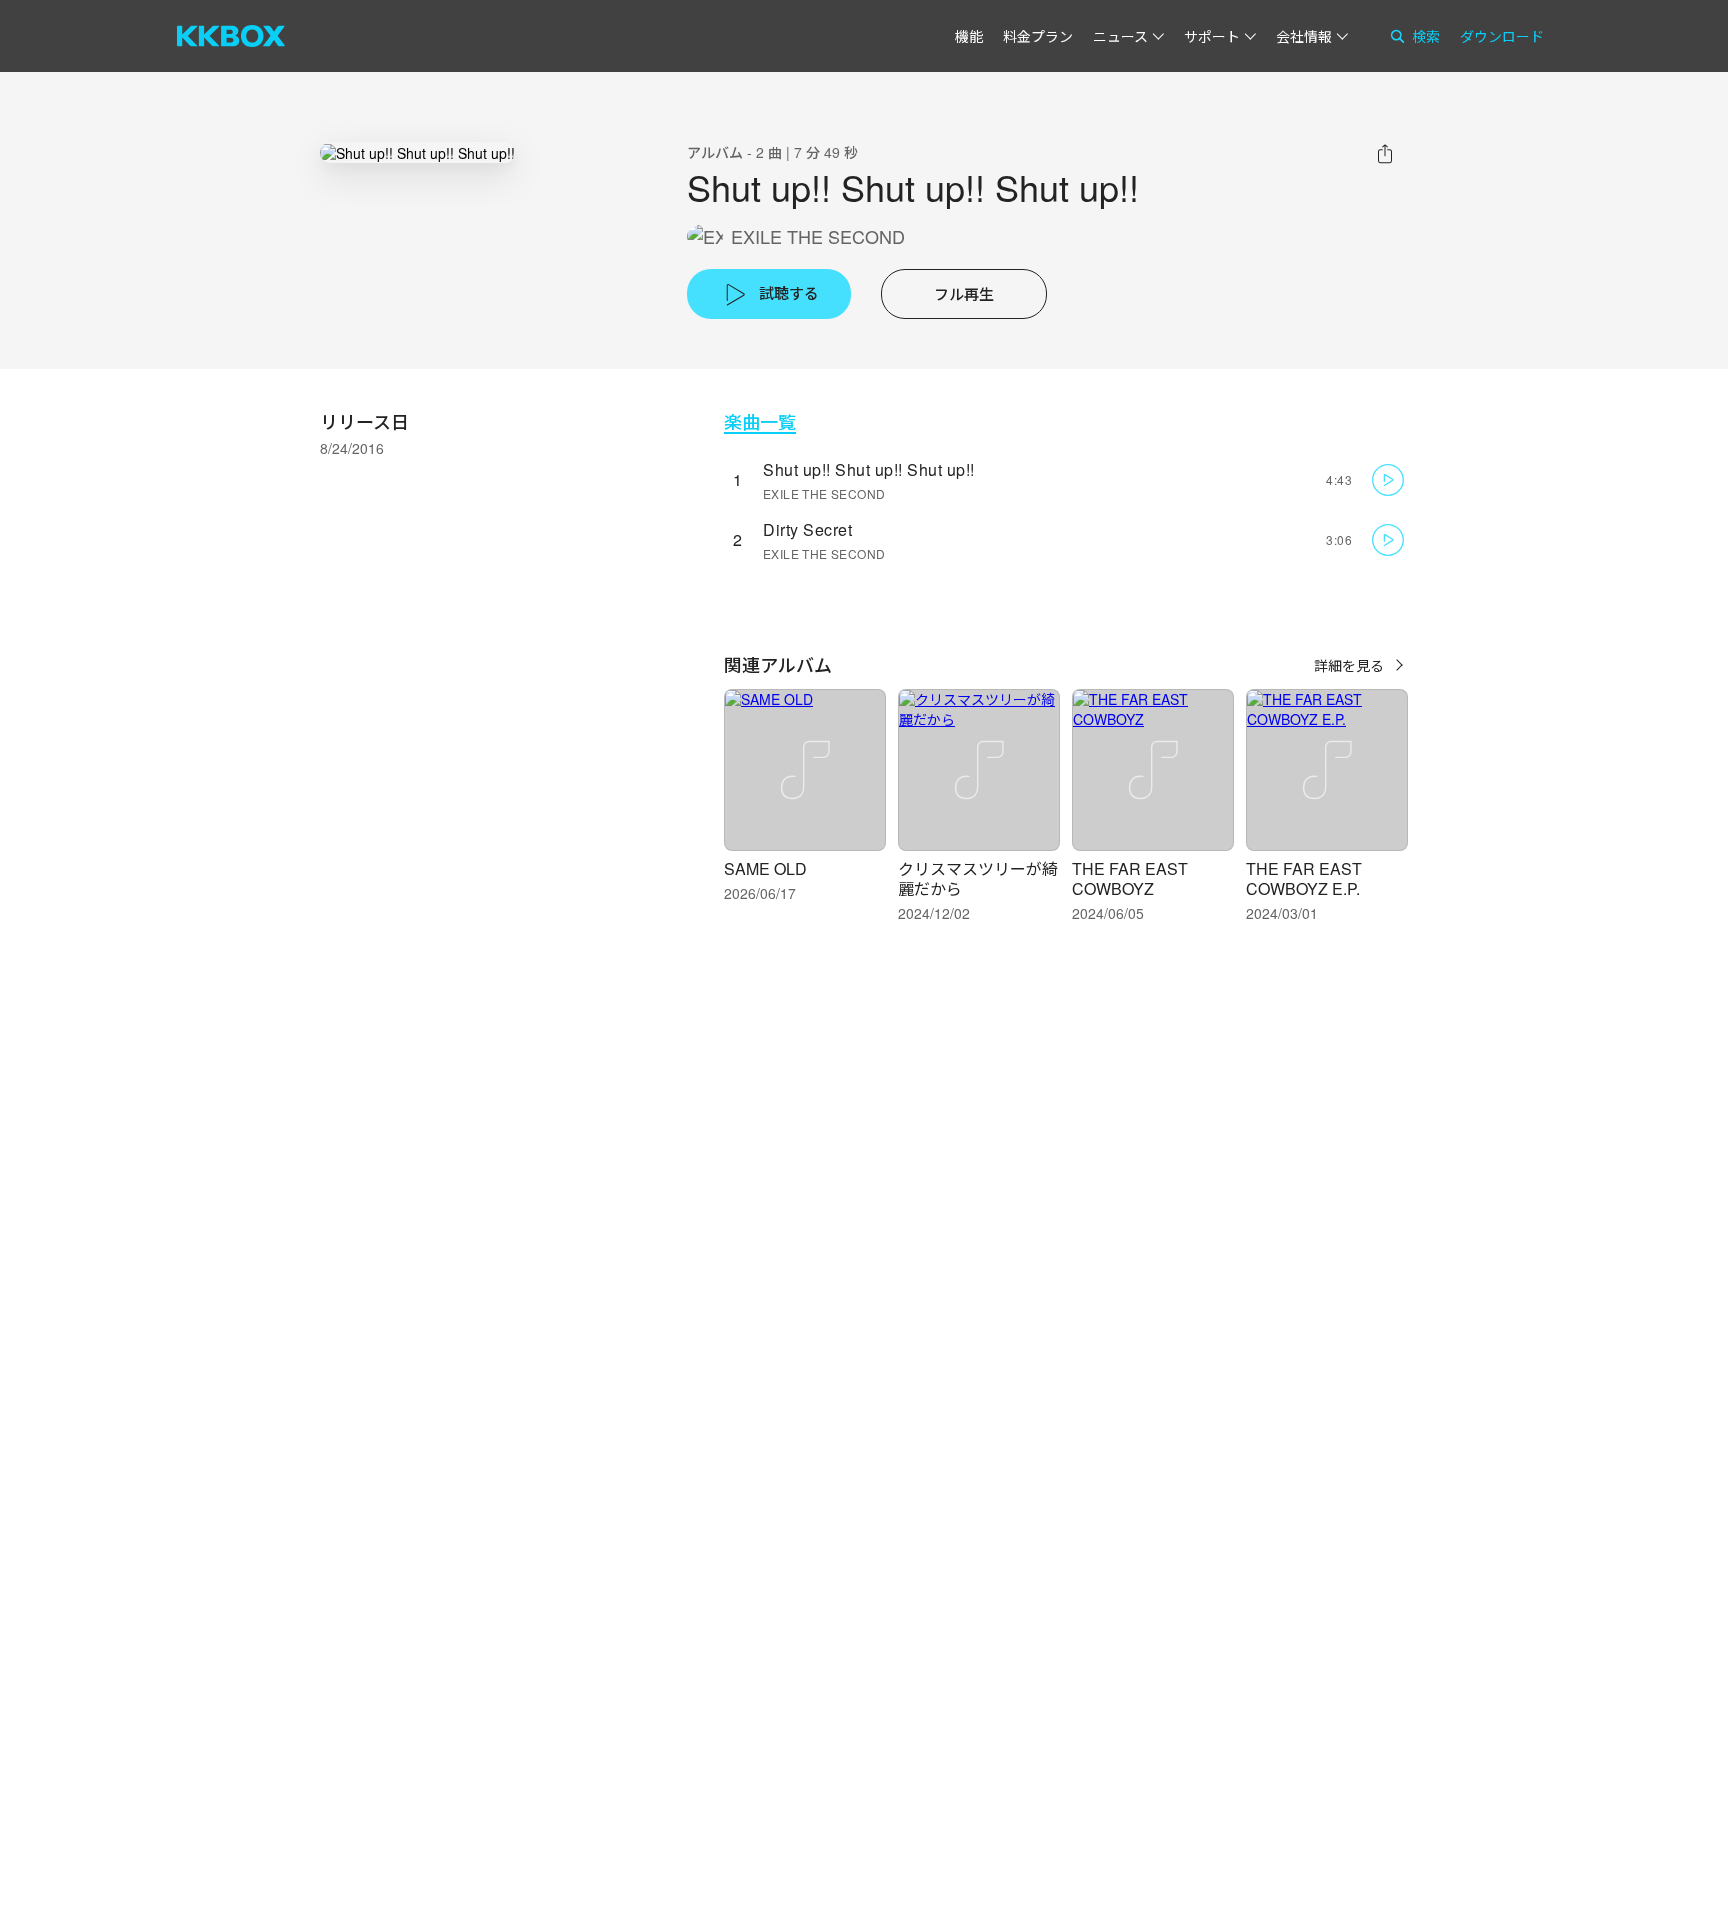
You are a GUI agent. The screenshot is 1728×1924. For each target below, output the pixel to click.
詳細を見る (1349, 665)
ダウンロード (1502, 36)
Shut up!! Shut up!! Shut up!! (869, 469)
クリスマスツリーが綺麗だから (978, 878)
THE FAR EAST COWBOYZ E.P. (1304, 878)
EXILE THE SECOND (818, 236)
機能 (969, 36)
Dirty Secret (807, 529)
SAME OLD (765, 868)
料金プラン (1038, 36)
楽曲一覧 (760, 421)
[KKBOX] (231, 36)
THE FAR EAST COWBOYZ (1130, 878)
